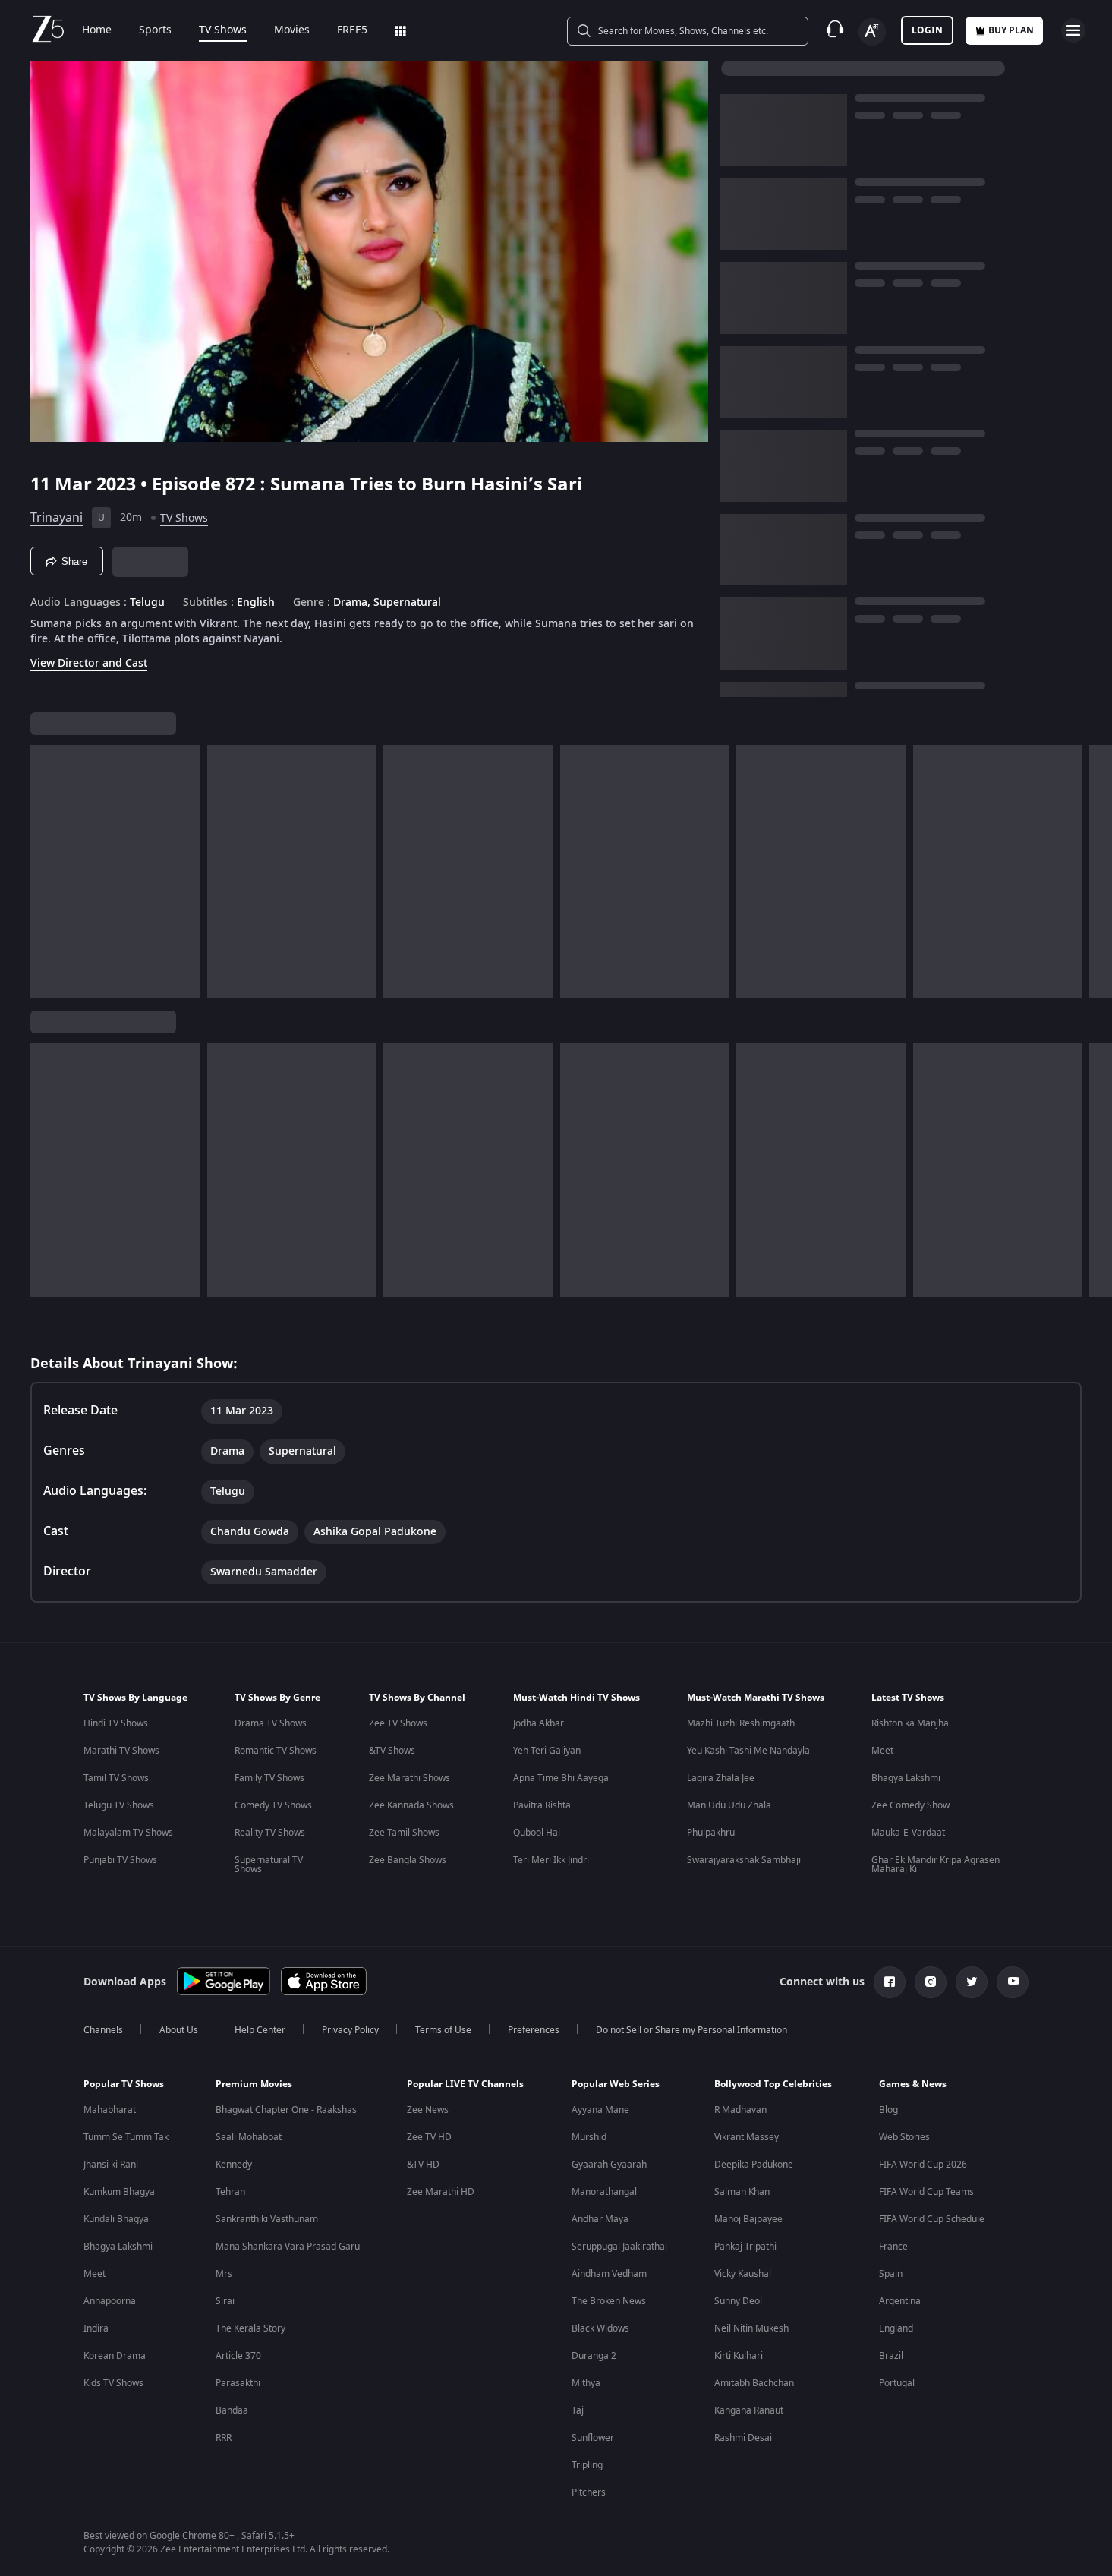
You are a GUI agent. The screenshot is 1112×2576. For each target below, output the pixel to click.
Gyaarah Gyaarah (609, 2165)
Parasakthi (238, 2383)
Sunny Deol (738, 2301)
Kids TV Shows (113, 2383)
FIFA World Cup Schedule (932, 2219)
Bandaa (232, 2410)
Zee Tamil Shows (404, 1833)
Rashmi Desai (743, 2438)
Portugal (897, 2383)
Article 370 (238, 2356)
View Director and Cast (89, 663)
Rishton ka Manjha (910, 1723)
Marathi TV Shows (121, 1751)
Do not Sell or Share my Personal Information (691, 2030)
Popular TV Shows (124, 2084)
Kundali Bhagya (116, 2219)
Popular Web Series (616, 2084)
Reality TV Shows (270, 1833)
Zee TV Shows (398, 1723)
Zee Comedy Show (910, 1805)
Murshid (589, 2137)
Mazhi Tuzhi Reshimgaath (741, 1723)
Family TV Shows (269, 1778)
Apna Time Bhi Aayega (561, 1778)
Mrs (224, 2274)
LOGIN (927, 30)
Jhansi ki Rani (111, 2165)
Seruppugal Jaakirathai (619, 2247)
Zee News (428, 2110)
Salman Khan (742, 2192)
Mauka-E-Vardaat (908, 1833)
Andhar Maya (600, 2219)
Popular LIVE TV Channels (465, 2084)
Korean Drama (115, 2356)
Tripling (587, 2465)
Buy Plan (1011, 30)
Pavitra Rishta (542, 1805)
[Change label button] (872, 32)
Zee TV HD (429, 2137)
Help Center (260, 2030)
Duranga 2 (594, 2356)
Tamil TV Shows (116, 1778)
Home (97, 30)
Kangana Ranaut (749, 2410)
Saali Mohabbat (249, 2137)
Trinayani (57, 518)
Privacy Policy (350, 2030)
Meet (882, 1751)
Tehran (230, 2192)
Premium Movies (254, 2084)
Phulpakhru (711, 1833)
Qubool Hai (537, 1833)
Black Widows (600, 2328)
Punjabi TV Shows (120, 1860)
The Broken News (609, 2301)
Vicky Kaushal (743, 2274)
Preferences (534, 2030)
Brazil (891, 2356)
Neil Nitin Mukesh (751, 2328)
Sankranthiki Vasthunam (267, 2219)
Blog (888, 2110)
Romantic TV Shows (276, 1751)
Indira (96, 2328)
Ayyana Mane (600, 2110)
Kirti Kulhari (739, 2356)
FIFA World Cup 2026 (923, 2165)
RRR (224, 2438)
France (893, 2247)
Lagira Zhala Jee (721, 1778)
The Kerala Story (250, 2328)
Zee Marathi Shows (410, 1778)
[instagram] (931, 1982)
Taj (578, 2410)
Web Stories (904, 2137)
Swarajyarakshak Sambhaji (744, 1860)
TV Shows (223, 30)
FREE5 (352, 30)
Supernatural (407, 603)
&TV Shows (392, 1751)
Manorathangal (604, 2192)
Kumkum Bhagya (119, 2192)
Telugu (147, 603)
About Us (179, 2030)
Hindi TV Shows (116, 1723)
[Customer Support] (835, 30)
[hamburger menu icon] (1073, 30)
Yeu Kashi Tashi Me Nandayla (748, 1751)
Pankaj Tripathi (745, 2247)
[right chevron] (1096, 872)
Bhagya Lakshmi (906, 1778)
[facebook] (890, 1982)
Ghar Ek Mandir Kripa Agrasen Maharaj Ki (936, 1865)
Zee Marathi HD (441, 2192)
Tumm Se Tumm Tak (126, 2137)
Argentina (900, 2301)
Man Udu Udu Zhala (729, 1805)
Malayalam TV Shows (128, 1833)
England (896, 2328)
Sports (155, 30)
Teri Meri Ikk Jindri (551, 1860)
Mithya (586, 2383)
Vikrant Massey (747, 2137)
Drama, (352, 603)
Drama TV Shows (271, 1723)
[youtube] (1013, 1982)
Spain (891, 2274)
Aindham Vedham (609, 2274)
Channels (103, 2030)
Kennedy (234, 2165)
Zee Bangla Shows (408, 1860)
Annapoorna (110, 2301)
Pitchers (589, 2492)
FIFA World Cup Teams (926, 2192)
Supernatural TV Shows (269, 1865)
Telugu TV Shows (119, 1805)
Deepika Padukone (754, 2165)
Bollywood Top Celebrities (773, 2084)
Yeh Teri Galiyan (547, 1751)
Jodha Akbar (539, 1723)
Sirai (225, 2301)
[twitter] (972, 1982)
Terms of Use (443, 2030)
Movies (292, 30)
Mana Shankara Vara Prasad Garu (288, 2247)
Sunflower (593, 2438)
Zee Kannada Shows (411, 1805)
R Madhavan (740, 2110)
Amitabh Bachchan (754, 2383)
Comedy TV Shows (273, 1805)
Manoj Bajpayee (748, 2219)
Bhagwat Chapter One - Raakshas (286, 2110)
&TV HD (423, 2165)
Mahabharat (110, 2110)
